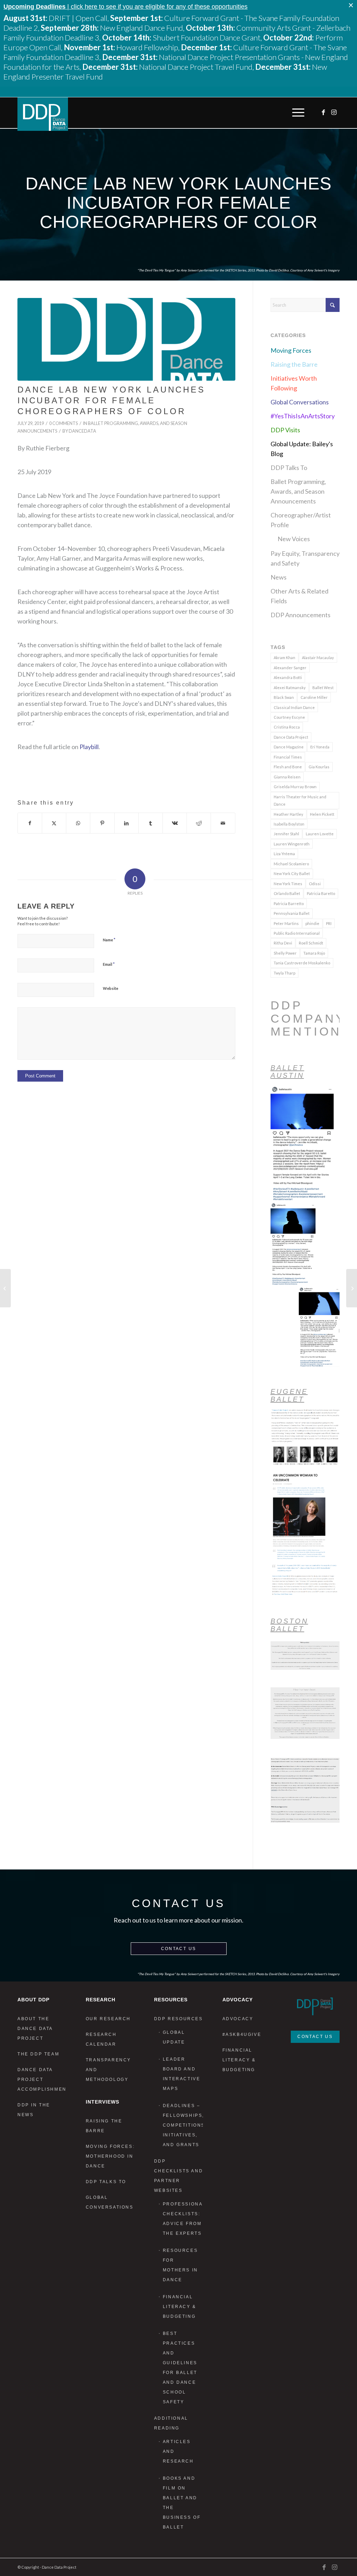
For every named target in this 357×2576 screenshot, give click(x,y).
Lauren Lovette (320, 834)
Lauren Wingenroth (292, 844)
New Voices (294, 539)
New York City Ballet (292, 873)
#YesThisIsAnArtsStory (303, 416)
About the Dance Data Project (35, 2029)
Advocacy (238, 2019)
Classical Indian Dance (294, 707)
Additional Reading (171, 2423)
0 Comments (63, 423)
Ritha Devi (283, 943)
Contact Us (179, 1949)
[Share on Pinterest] (102, 823)
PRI (329, 923)
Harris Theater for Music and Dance (300, 800)
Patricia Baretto (321, 893)
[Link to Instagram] (334, 112)
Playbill (89, 747)
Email (109, 964)
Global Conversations (300, 402)
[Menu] (297, 113)
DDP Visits (285, 430)
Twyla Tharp (284, 973)
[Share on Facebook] (30, 823)
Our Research (108, 2019)
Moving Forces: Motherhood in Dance (110, 2156)
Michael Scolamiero (291, 864)
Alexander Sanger (290, 668)
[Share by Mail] (223, 823)
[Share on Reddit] (199, 823)
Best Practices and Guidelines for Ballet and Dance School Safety (180, 2368)
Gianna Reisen (287, 777)
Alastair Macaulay (318, 658)
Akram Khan (284, 658)
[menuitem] (297, 113)
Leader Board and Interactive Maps (182, 2074)
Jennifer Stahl (286, 834)
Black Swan (284, 697)
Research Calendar (101, 2039)
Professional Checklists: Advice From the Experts (183, 2219)
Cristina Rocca (287, 727)
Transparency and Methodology (108, 2070)
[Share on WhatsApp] (78, 823)
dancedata (82, 431)
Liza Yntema (284, 854)
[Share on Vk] (175, 823)
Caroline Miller (314, 697)
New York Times (288, 884)
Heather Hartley (288, 814)
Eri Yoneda (320, 747)
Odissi (315, 884)
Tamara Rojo (314, 953)
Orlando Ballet (287, 893)
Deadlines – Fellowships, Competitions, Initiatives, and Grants (183, 2125)
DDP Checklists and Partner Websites (178, 2176)
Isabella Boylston (289, 824)
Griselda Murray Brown (295, 787)
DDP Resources (178, 2019)
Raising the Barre (294, 364)
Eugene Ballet (289, 1395)
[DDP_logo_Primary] (43, 114)
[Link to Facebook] (324, 112)
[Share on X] (54, 823)
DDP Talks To (289, 468)
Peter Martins (286, 923)
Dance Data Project (291, 737)
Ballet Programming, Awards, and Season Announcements (298, 491)
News (279, 577)
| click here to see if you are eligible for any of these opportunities (126, 7)
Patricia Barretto (289, 904)
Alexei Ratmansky (290, 688)
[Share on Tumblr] (151, 823)
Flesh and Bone (288, 767)
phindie (312, 923)
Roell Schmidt (311, 943)
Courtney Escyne (289, 717)
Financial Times (288, 757)
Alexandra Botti (288, 677)
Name (109, 940)
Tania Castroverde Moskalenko (302, 963)
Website (111, 988)
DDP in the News (34, 2110)
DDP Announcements (301, 615)
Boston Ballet (289, 1625)
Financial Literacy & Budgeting (180, 2307)
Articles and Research (178, 2451)
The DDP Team (38, 2054)
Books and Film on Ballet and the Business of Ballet (182, 2503)
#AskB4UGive (242, 2034)
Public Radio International (297, 933)
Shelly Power (285, 953)
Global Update (174, 2037)
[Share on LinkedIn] (127, 823)
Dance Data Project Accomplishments (42, 2080)
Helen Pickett (322, 814)
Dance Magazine (289, 747)
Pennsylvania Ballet (292, 913)
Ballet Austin (287, 1072)
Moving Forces (291, 350)
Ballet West (323, 688)
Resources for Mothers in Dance (180, 2265)
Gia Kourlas (319, 767)
